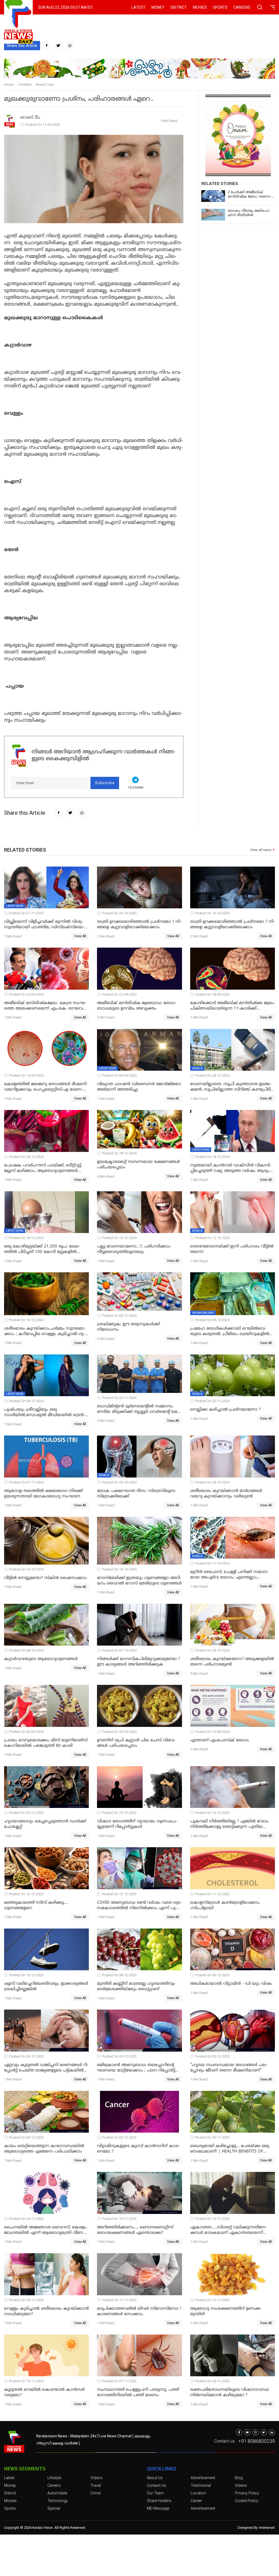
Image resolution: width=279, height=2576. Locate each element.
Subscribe (105, 783)
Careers (242, 7)
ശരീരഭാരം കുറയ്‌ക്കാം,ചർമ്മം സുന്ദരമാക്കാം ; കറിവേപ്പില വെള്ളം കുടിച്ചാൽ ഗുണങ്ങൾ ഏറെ (45, 1332)
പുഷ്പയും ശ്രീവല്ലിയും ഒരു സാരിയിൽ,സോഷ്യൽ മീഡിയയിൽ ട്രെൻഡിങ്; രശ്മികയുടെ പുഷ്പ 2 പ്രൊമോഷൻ (45, 1413)
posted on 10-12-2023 (26, 1975)
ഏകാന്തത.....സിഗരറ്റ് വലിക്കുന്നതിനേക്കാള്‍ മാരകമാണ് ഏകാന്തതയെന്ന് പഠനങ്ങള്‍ (228, 2230)
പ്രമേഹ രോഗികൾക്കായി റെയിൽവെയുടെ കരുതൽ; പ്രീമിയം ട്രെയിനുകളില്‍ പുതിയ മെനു (230, 1332)
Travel (96, 2485)
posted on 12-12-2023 (26, 1894)
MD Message (158, 2508)
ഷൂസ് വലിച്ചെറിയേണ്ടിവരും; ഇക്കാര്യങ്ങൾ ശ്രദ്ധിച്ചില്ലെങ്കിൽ (46, 1987)
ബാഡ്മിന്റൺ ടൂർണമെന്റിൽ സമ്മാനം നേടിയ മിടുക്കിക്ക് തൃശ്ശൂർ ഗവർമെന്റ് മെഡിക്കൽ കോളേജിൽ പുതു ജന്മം (138, 1409)
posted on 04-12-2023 (26, 2137)
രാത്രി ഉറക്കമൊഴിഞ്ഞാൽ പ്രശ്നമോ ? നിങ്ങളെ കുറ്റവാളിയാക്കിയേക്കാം (139, 925)
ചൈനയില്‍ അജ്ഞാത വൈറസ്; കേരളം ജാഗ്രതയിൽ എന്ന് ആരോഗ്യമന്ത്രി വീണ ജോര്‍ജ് (45, 2230)
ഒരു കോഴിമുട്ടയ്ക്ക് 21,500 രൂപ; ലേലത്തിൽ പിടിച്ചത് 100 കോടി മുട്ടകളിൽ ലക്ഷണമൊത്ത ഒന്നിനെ (42, 1249)
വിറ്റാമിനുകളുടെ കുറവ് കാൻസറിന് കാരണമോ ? (138, 2149)
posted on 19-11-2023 (119, 2219)
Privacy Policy (247, 2493)
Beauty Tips (45, 84)
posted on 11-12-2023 (212, 1894)
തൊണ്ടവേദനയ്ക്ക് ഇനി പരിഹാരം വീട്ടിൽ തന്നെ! (232, 1249)
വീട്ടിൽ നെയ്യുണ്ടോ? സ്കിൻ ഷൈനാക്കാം (46, 1578)
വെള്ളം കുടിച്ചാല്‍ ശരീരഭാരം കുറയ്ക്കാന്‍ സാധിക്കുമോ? (46, 2311)
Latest (139, 7)
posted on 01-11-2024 (26, 1482)
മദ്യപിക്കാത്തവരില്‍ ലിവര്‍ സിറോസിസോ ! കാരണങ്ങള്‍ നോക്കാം (139, 2311)
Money (158, 7)
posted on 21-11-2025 (26, 913)
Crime (95, 2493)
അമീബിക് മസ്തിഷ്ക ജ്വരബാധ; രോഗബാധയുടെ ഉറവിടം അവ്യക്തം (137, 1006)
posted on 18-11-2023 (26, 2300)
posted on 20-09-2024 (119, 1732)
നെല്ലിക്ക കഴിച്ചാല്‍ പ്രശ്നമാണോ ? (225, 1410)
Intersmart (267, 2528)
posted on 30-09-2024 (26, 1732)
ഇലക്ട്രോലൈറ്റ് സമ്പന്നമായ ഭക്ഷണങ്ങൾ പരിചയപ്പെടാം (138, 1165)
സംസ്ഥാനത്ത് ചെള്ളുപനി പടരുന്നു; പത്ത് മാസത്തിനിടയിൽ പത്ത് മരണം (138, 2393)
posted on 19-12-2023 (119, 1813)
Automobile (57, 2493)
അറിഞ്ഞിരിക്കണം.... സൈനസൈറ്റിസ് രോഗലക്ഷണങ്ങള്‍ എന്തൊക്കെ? (135, 2230)
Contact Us (156, 2485)
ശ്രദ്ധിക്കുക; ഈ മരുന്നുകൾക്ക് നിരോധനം (128, 1327)
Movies (200, 7)
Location (198, 2493)
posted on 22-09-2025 (119, 994)
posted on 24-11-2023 (26, 2219)
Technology (58, 2501)
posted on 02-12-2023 (119, 2137)
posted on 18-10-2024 (119, 1569)
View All (80, 936)
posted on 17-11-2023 (119, 2300)
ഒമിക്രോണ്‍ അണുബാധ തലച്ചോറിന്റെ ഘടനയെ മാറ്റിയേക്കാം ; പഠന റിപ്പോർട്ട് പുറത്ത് (136, 2068)
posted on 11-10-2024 (212, 1563)
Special (54, 2508)
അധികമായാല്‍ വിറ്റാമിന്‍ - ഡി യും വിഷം (231, 1984)
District (179, 7)
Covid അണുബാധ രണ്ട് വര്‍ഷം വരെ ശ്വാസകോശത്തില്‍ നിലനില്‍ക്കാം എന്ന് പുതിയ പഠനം (139, 1906)
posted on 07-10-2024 (119, 1650)
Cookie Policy (247, 2501)
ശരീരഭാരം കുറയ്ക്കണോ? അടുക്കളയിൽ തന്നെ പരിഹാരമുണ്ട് (232, 1662)
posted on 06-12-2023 (212, 1975)
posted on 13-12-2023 (212, 1813)
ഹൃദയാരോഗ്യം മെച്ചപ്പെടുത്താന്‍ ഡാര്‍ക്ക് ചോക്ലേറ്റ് (45, 1824)
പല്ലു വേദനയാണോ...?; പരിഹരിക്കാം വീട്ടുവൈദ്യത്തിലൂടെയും (134, 1249)
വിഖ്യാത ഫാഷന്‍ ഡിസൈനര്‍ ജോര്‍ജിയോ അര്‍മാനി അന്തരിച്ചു (139, 1087)
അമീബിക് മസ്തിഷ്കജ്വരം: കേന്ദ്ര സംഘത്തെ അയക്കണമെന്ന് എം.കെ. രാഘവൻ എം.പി (46, 1006)
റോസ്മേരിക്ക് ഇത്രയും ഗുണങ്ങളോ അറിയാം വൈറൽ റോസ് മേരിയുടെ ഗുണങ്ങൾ (139, 1581)
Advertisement (203, 2478)
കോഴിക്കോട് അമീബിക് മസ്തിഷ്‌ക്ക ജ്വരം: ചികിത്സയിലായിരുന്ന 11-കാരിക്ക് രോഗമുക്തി (232, 1006)
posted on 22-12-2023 (26, 1813)
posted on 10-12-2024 (26, 1320)
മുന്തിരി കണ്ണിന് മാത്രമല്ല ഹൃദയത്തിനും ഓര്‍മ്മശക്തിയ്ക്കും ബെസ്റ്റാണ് (136, 1987)
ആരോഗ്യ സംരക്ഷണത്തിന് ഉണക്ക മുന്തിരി (225, 2311)
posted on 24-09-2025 (26, 994)
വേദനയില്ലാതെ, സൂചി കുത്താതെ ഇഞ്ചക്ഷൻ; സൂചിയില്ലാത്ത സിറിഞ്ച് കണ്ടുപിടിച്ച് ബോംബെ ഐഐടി (232, 1087)
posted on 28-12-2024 (212, 1075)
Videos (96, 2478)
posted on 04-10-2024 (212, 1650)
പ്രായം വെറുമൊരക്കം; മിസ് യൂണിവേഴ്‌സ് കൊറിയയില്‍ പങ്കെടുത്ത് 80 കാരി (46, 1743)
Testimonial (201, 2485)
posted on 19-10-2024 (26, 1569)
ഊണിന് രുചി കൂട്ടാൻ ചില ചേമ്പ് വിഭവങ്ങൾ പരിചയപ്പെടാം (136, 1743)
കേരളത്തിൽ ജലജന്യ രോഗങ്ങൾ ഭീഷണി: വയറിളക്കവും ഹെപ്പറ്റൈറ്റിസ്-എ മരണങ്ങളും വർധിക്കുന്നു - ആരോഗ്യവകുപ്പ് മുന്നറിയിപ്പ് (46, 1087)
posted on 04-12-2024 (26, 1401)
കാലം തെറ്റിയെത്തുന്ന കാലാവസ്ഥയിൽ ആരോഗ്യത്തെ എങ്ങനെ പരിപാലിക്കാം (44, 2149)
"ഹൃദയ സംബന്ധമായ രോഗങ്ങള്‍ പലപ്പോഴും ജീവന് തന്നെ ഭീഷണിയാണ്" (229, 2068)
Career (196, 2501)
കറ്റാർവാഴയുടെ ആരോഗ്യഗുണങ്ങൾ (41, 1659)
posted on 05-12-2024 (119, 1316)
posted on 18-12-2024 (119, 1153)
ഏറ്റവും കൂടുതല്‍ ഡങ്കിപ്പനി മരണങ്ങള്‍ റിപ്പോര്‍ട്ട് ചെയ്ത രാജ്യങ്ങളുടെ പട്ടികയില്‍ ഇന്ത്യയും (46, 2068)
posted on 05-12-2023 (26, 2056)
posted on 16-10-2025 (212, 913)
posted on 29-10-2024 (119, 1482)
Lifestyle (25, 84)
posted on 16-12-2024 (119, 1238)
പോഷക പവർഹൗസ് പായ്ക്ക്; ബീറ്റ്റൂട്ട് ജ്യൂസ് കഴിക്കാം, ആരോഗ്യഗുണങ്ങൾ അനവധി (43, 1168)
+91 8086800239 (257, 2441)
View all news (261, 850)
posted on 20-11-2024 (119, 1398)
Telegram (136, 788)
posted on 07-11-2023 (119, 2381)
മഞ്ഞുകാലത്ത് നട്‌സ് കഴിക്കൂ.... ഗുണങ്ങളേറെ (36, 1905)
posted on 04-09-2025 (119, 1075)
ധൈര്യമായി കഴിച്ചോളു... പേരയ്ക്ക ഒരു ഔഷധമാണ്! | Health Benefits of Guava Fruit (230, 2149)
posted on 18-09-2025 (212, 994)
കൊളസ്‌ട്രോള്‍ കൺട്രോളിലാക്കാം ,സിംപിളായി (225, 1905)
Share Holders (159, 2501)
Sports (220, 7)
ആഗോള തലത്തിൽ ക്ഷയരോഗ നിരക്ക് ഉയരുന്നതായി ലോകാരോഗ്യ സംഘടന (43, 1494)
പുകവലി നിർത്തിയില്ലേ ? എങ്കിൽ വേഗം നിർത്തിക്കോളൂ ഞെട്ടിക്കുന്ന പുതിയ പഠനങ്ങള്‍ (229, 1824)
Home (9, 84)
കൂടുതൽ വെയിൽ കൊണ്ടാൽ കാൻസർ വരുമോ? (44, 2393)
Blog (239, 2478)
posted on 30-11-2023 (212, 2137)
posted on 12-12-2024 (212, 1238)
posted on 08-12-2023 (119, 1975)
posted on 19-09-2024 (212, 1732)
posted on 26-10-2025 (119, 913)
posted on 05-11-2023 (212, 2381)
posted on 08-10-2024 (26, 1650)
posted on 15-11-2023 (212, 2300)
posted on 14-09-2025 (26, 1075)
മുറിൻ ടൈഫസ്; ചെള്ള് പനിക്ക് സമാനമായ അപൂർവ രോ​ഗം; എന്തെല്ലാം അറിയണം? (229, 1575)
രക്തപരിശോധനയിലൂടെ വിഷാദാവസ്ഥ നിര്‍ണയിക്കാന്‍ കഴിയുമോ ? (230, 2393)
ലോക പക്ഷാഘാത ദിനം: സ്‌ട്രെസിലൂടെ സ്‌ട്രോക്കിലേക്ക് (136, 1494)
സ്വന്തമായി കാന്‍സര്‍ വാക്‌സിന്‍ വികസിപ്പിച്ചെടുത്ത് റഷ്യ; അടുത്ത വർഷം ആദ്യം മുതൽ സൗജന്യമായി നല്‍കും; (231, 1168)
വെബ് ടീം (30, 118)
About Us (155, 2478)
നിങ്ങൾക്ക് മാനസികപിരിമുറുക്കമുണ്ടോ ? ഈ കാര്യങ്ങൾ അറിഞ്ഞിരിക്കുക (139, 1662)
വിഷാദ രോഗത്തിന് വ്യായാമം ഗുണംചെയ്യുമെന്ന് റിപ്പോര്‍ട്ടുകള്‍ (137, 1824)
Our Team (155, 2493)
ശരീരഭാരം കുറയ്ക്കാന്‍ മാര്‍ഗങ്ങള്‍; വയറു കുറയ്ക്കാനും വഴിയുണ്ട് (227, 1494)
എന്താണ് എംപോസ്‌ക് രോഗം (220, 1740)
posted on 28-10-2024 (212, 1482)
